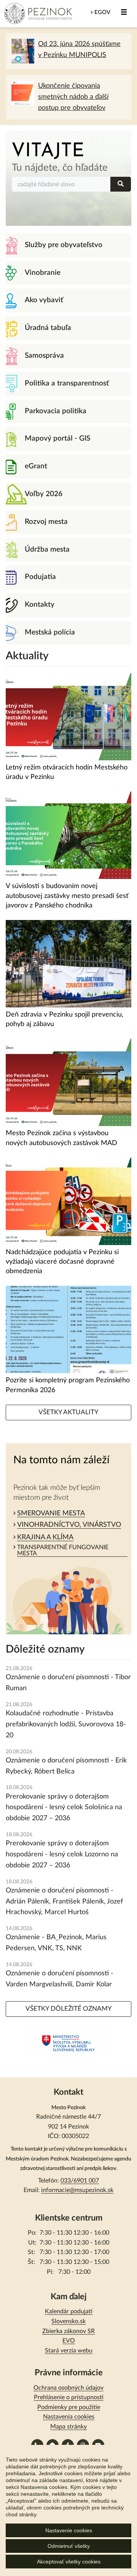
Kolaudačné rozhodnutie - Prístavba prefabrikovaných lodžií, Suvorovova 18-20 (66, 1724)
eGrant (36, 466)
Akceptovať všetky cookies (69, 2562)
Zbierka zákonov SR (68, 2331)
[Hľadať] (121, 184)
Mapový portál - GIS (57, 439)
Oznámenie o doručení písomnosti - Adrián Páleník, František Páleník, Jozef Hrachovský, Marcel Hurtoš (64, 1902)
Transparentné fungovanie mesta (63, 1550)
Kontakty (40, 605)
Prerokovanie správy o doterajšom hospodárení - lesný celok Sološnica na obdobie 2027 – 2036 (64, 1808)
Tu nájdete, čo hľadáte (60, 168)
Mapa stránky (68, 2427)
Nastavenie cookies (69, 2530)
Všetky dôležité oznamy (69, 2009)
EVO (69, 2341)
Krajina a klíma (45, 1537)
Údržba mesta (47, 550)
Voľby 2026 (44, 494)
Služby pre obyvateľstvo (64, 245)
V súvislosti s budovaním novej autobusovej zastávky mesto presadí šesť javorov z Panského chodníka (67, 896)
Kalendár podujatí (69, 2311)
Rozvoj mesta (46, 522)
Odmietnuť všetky (69, 2546)
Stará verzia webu (69, 2351)
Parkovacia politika (56, 411)
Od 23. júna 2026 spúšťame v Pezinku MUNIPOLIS (79, 50)
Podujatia (40, 577)
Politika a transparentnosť (67, 383)
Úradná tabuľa (48, 328)
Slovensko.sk (68, 2321)
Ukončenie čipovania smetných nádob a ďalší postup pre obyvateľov (73, 97)
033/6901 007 (80, 2181)
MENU (124, 12)
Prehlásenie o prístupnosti (69, 2397)
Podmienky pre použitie (69, 2407)
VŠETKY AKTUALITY (68, 1412)
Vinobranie (43, 273)
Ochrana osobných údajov (68, 2388)
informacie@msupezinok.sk (77, 2190)
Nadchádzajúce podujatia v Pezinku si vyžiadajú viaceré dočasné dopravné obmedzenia (62, 1262)
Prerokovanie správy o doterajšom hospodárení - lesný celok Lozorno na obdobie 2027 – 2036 (62, 1854)
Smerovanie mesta (51, 1513)
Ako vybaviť (44, 300)
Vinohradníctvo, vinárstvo (69, 1525)
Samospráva (44, 356)
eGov (102, 12)
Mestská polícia (50, 632)
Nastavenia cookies (69, 2417)
